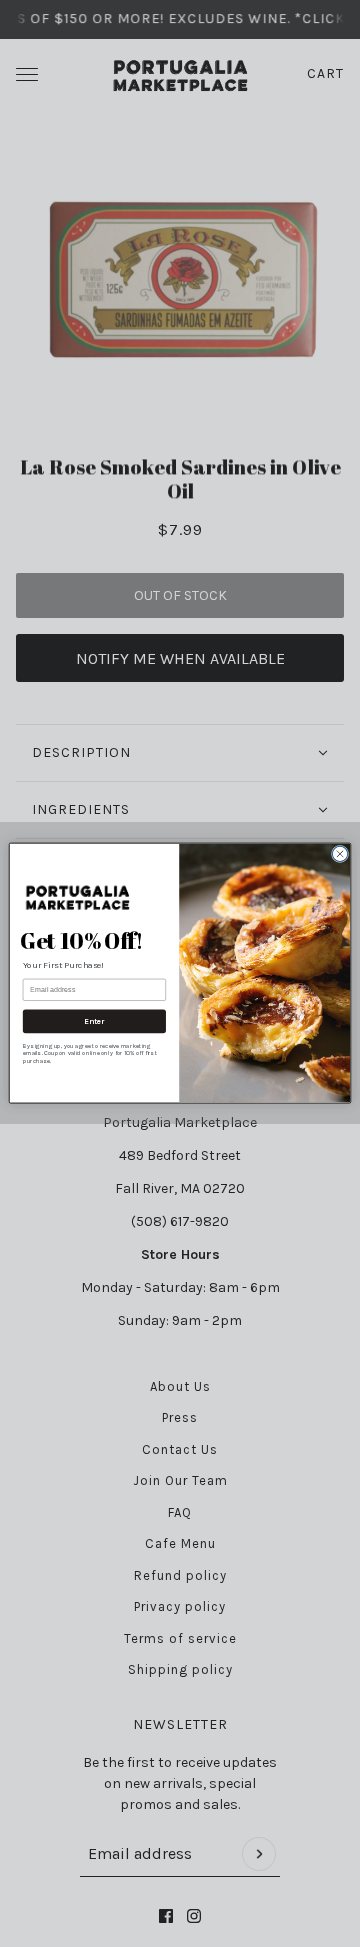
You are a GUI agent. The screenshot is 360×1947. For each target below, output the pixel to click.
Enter (94, 1022)
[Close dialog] (339, 854)
